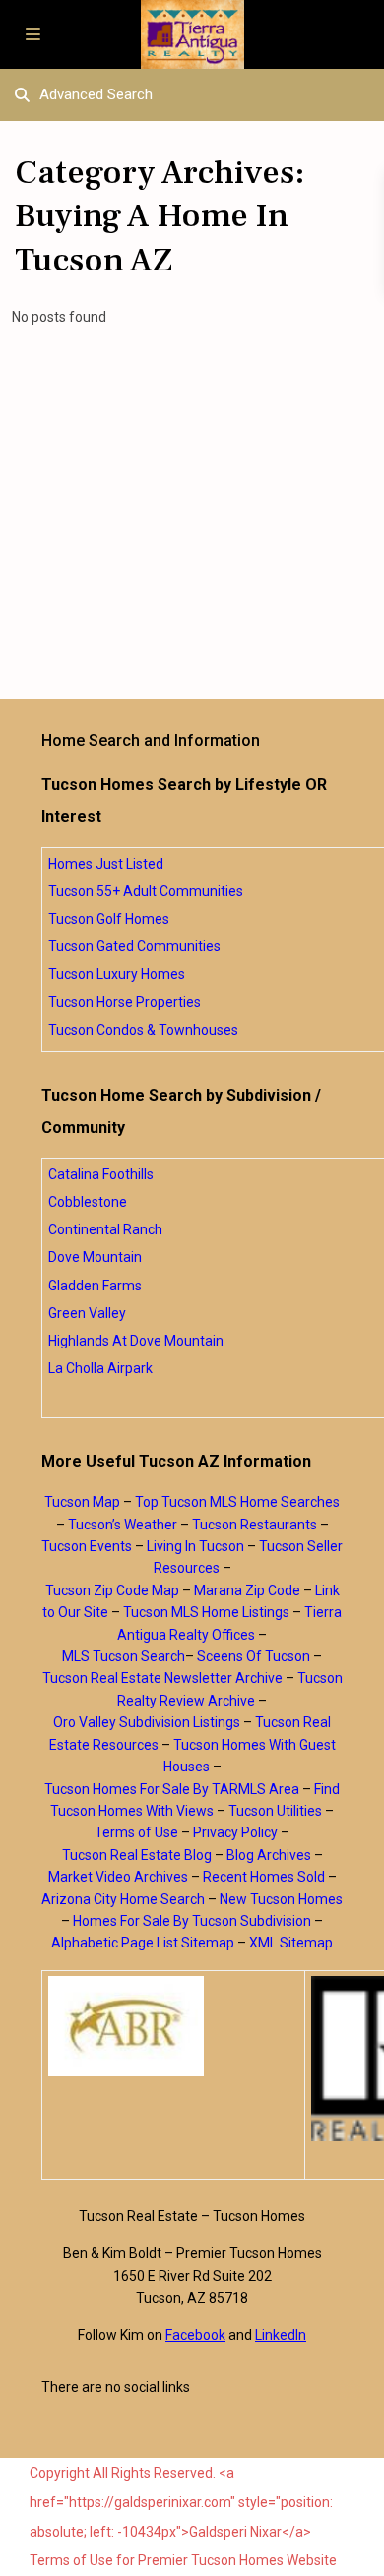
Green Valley (87, 1313)
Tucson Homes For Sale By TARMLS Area (172, 1789)
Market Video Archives (118, 1877)
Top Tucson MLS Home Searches (237, 1502)
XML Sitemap (291, 1943)
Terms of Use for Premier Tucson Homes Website (183, 2560)
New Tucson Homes (281, 1899)
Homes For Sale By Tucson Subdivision (192, 1921)
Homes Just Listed (106, 864)
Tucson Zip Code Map (112, 1590)
